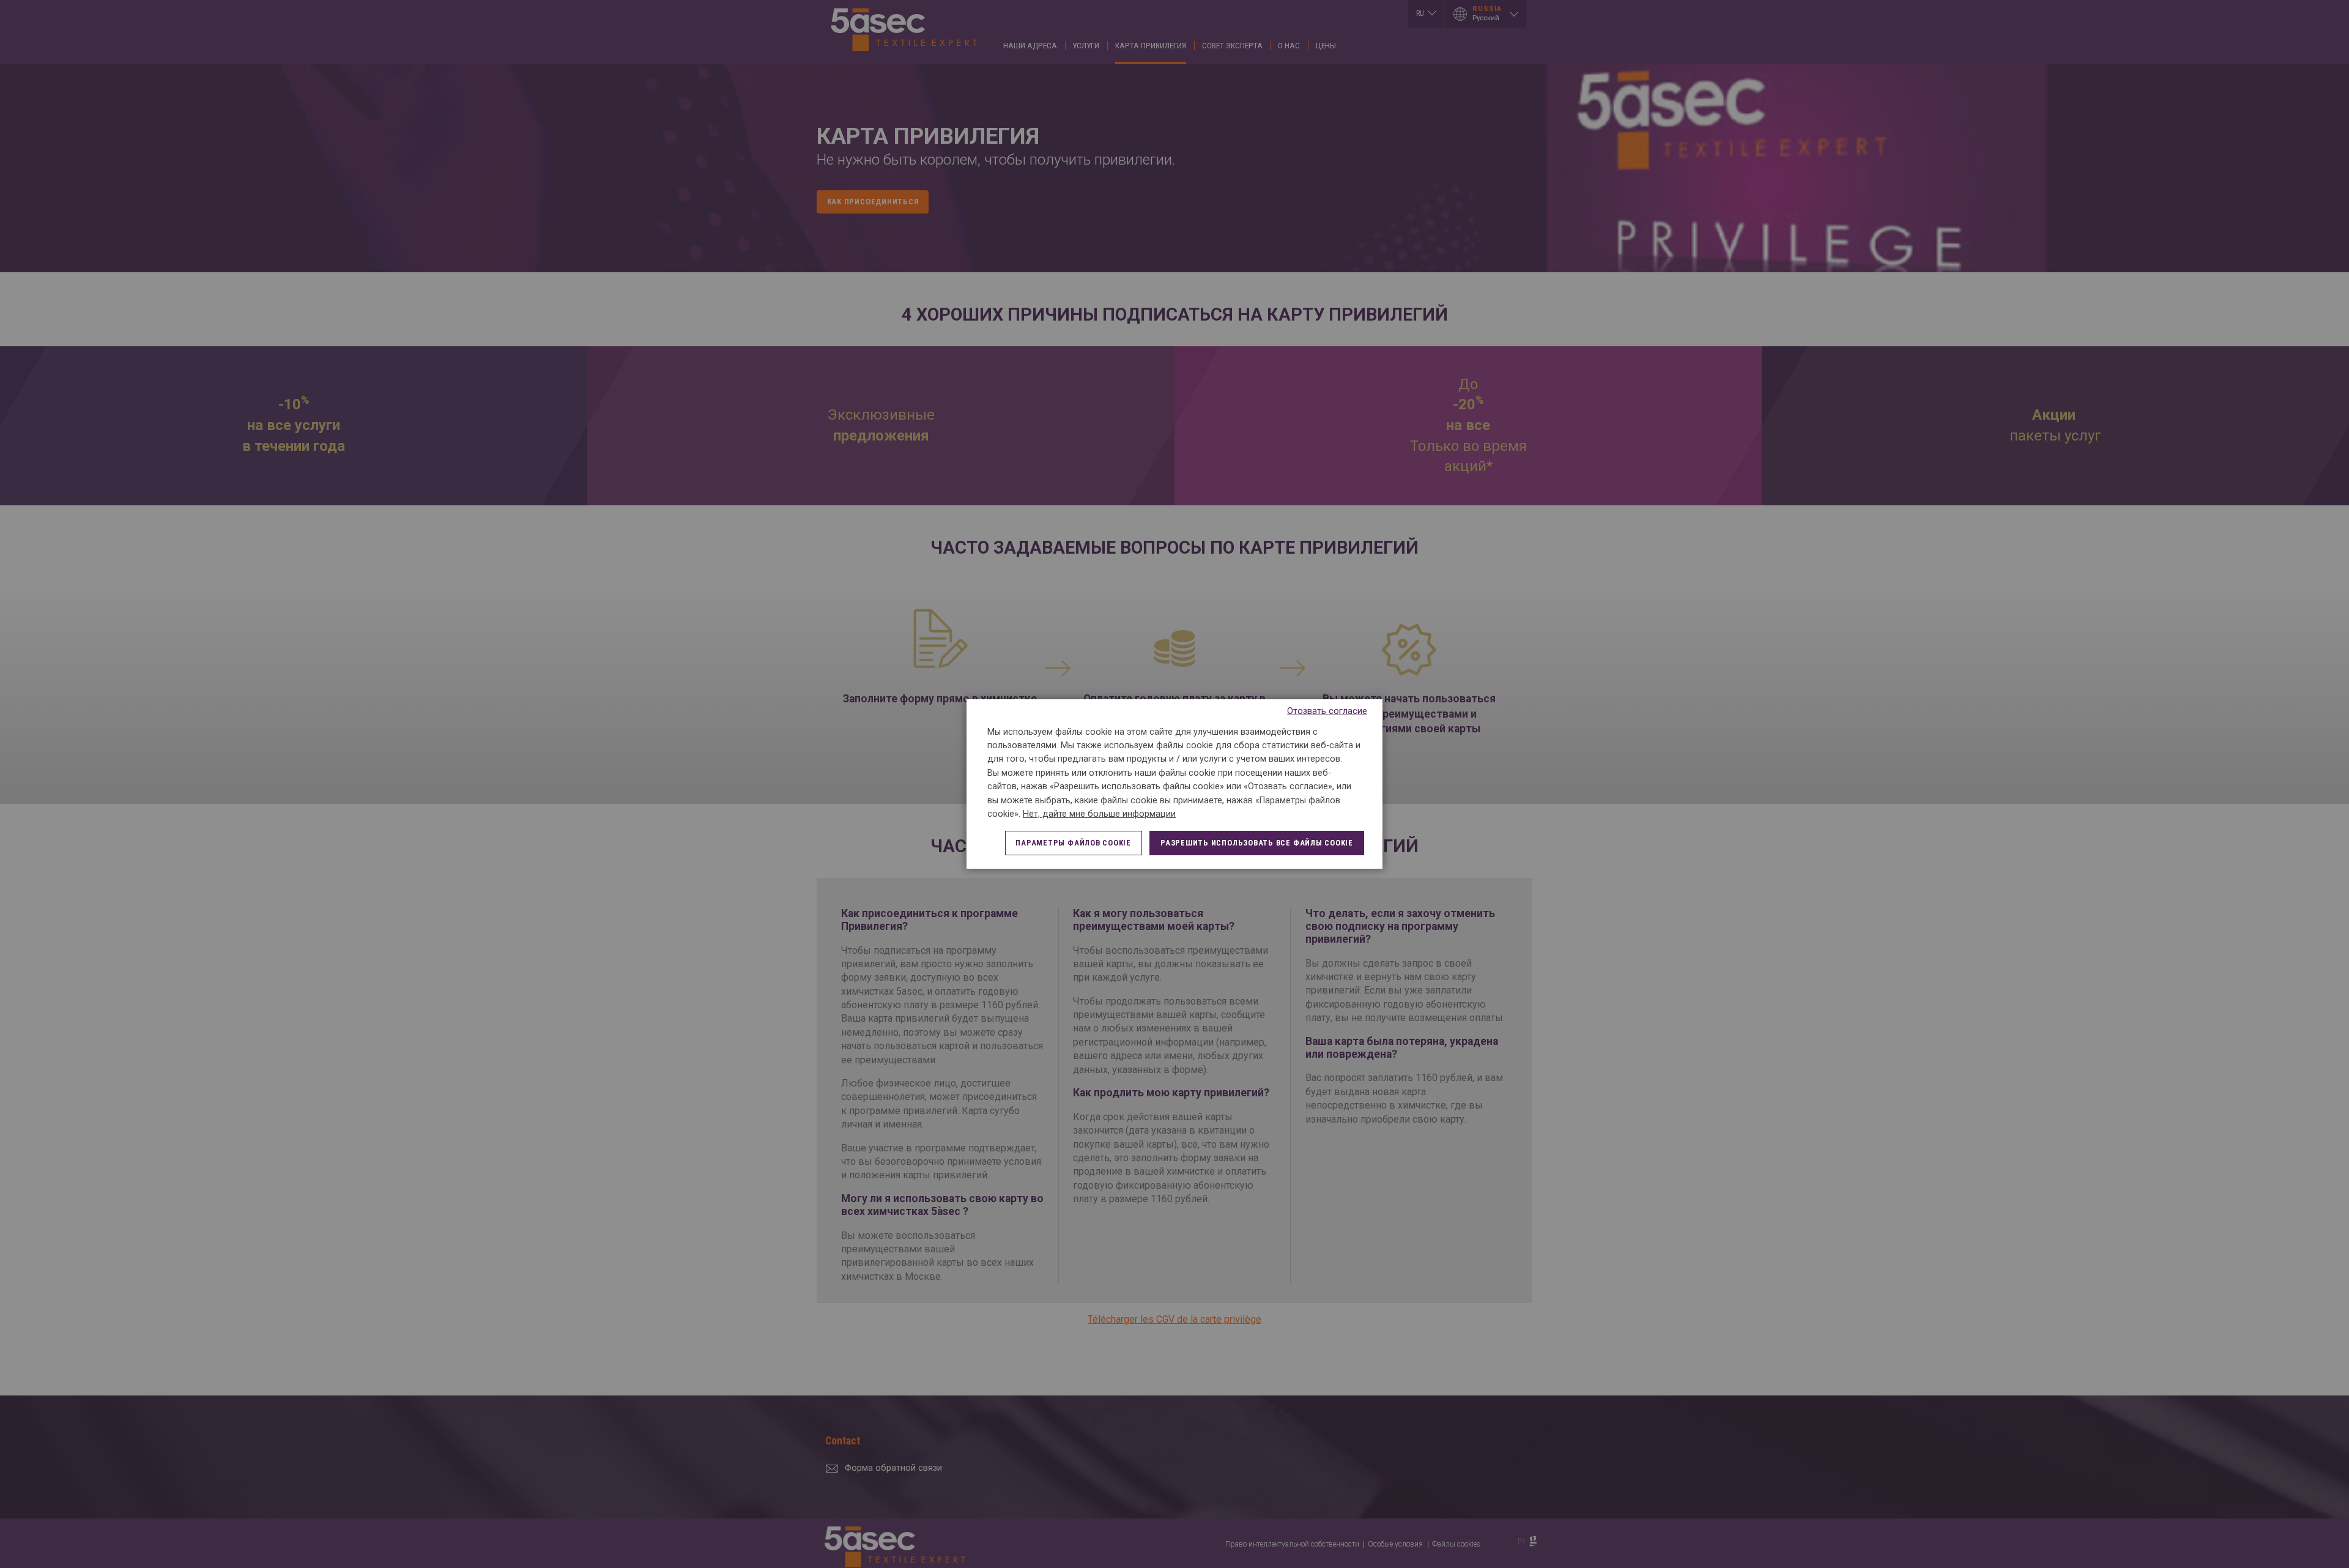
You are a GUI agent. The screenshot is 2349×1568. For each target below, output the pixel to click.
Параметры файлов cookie (1073, 843)
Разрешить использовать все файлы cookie (1257, 843)
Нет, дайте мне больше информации (1099, 814)
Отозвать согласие (1327, 711)
